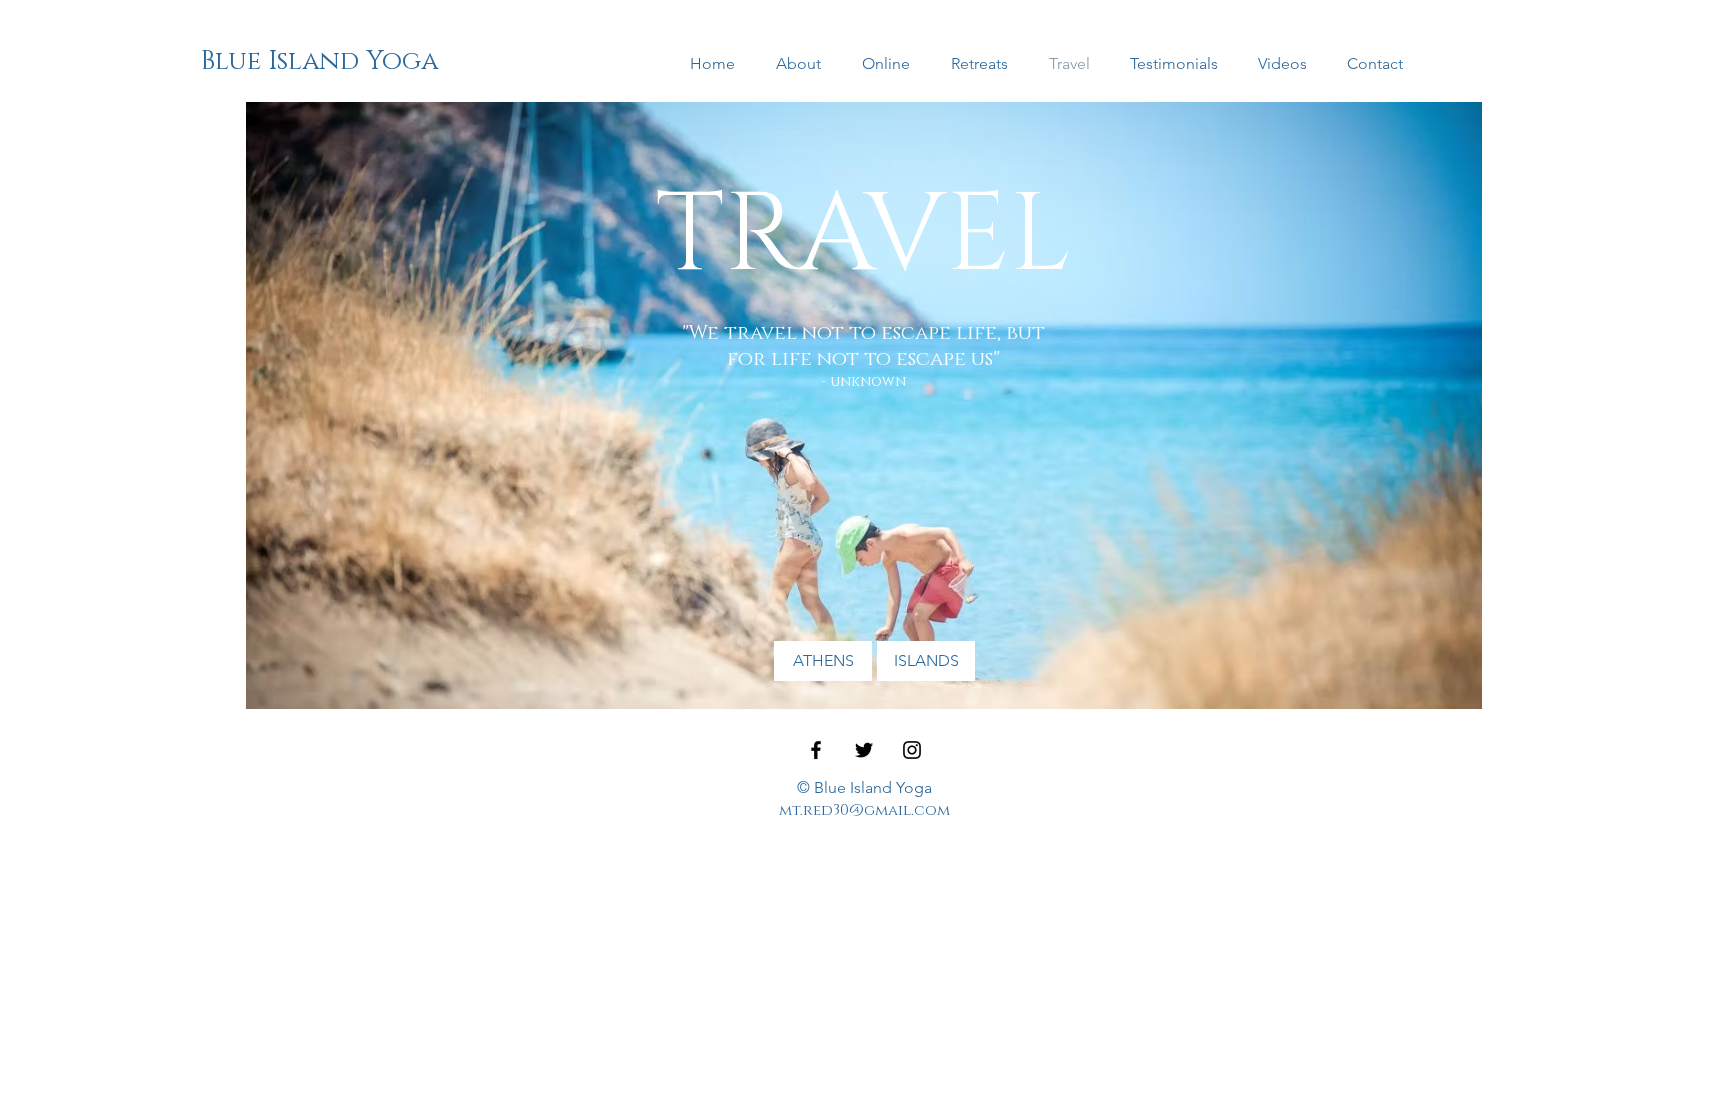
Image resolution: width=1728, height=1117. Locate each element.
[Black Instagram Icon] (912, 750)
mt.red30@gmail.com (864, 810)
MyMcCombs (289, 813)
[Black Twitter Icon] (864, 750)
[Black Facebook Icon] (816, 750)
